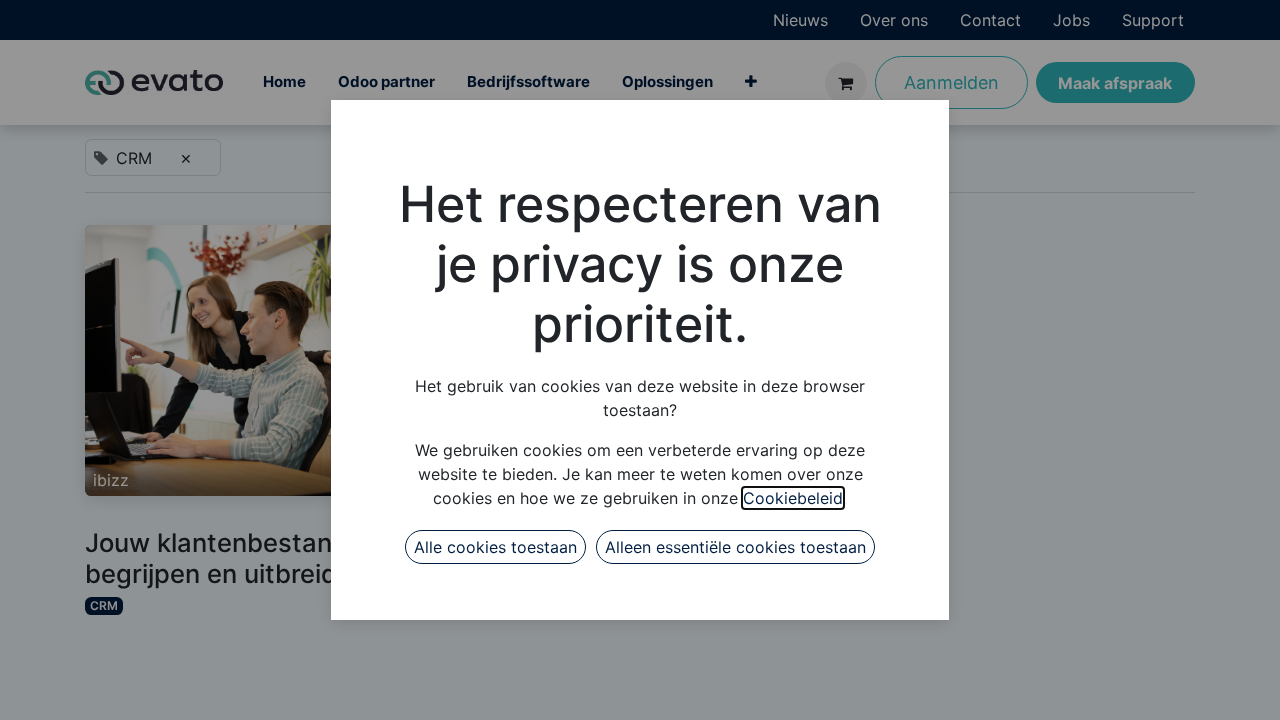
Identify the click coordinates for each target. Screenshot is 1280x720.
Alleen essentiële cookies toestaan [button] (735, 547)
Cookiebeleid (793, 498)
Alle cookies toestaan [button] (495, 547)
